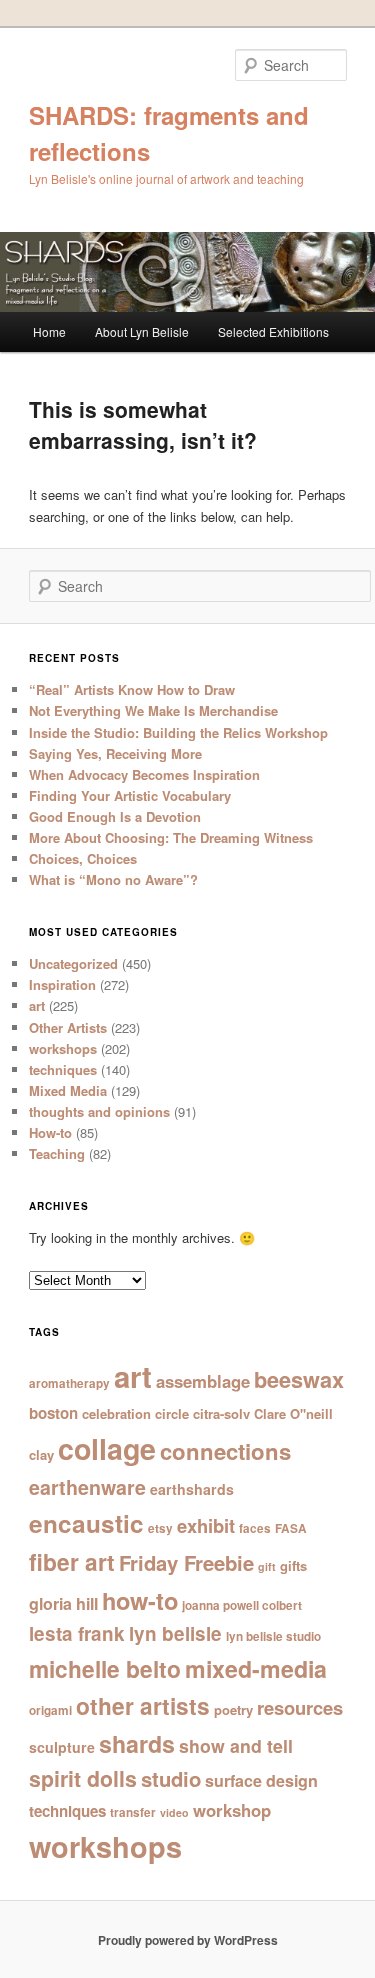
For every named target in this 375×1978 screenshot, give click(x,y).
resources (300, 1707)
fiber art (72, 1561)
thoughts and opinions (99, 1111)
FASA (291, 1528)
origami (50, 1710)
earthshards (192, 1489)
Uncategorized (73, 963)
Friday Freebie (186, 1562)
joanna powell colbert (242, 1605)
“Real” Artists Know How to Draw (132, 689)
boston (53, 1413)
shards (137, 1743)
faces (255, 1528)
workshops (63, 1048)
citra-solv (221, 1413)
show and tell (236, 1745)
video (174, 1812)
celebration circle (135, 1413)
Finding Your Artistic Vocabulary (130, 795)
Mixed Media (68, 1090)
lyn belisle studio (273, 1636)
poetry (233, 1709)
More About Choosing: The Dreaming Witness (171, 837)
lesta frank (77, 1633)
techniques (63, 1069)
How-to (50, 1132)
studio (171, 1778)
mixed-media (256, 1668)
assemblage (203, 1381)
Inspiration (62, 984)
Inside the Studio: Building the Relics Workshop (178, 732)
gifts (293, 1565)
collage (107, 1448)
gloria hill (63, 1603)
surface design (261, 1780)
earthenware (87, 1487)
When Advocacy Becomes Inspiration (144, 774)
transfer (133, 1812)
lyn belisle (175, 1633)
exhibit (206, 1525)
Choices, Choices (83, 858)
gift (267, 1566)
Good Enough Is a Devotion (115, 816)
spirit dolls (83, 1778)
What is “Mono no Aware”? (113, 879)
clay (41, 1454)
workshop (232, 1810)
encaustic (86, 1523)
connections (225, 1451)
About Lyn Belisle (142, 331)
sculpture (62, 1747)
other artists (143, 1705)
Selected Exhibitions (273, 331)
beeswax (299, 1379)
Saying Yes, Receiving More (115, 753)
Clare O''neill (293, 1413)
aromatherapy (69, 1383)
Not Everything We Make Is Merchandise (153, 710)
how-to (140, 1600)
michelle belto (105, 1668)
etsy (160, 1528)
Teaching (57, 1153)
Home (49, 331)
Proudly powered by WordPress (188, 1940)
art (37, 1005)
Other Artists (68, 1027)
